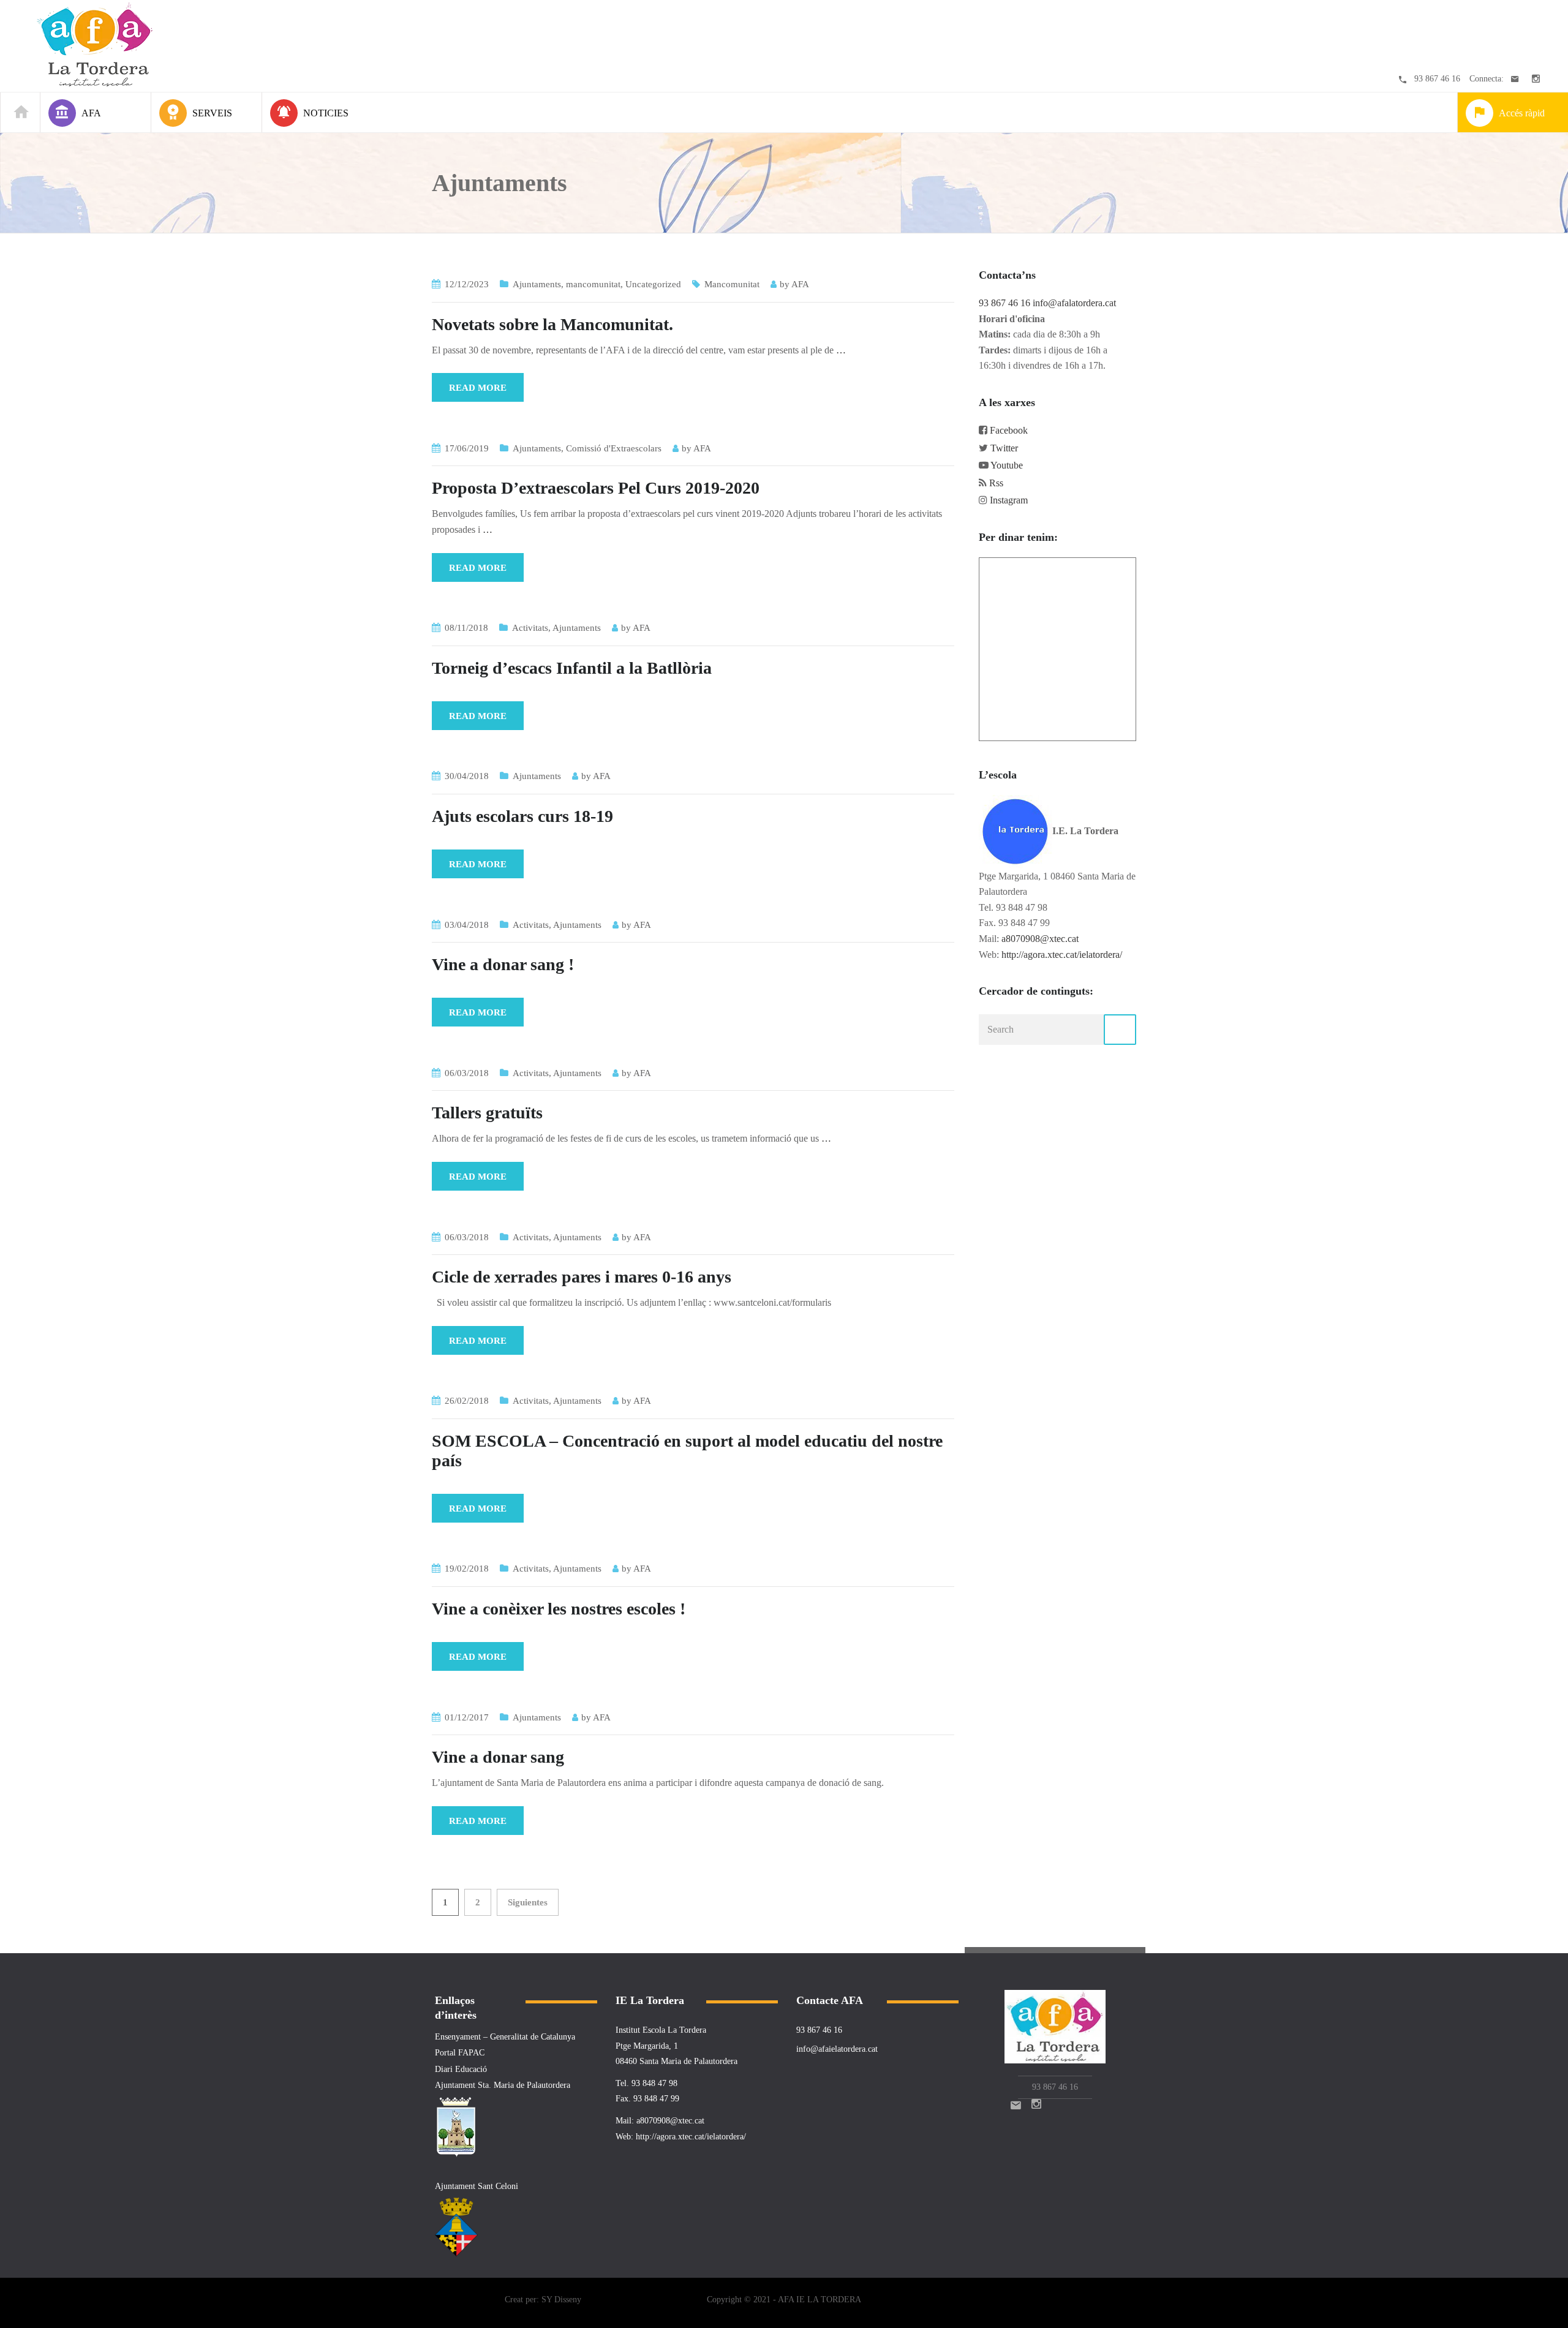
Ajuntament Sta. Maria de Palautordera (503, 2085)
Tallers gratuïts (487, 1113)
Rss (996, 483)
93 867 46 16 (1437, 79)
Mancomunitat (732, 284)
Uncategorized (653, 284)
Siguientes (528, 1902)
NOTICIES (326, 113)
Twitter (1004, 448)
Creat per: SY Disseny (543, 2300)
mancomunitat (593, 284)
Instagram (1009, 500)
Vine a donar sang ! (503, 964)
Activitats (530, 628)
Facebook (1009, 430)
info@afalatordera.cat (1074, 303)
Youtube (1007, 465)
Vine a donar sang (498, 1757)
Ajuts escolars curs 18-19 (522, 816)
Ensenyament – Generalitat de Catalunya (505, 2037)
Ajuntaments (537, 284)
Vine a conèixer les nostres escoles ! (559, 1609)
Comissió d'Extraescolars (614, 448)
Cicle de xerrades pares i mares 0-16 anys (582, 1277)
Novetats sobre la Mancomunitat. (552, 324)
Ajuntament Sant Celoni (477, 2186)
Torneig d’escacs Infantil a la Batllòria (572, 668)
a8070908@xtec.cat (1040, 939)
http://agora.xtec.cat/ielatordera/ (1062, 955)
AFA (800, 284)
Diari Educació (461, 2069)
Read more (478, 388)
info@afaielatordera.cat (837, 2049)
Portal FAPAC (460, 2053)
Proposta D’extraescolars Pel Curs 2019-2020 (596, 488)
